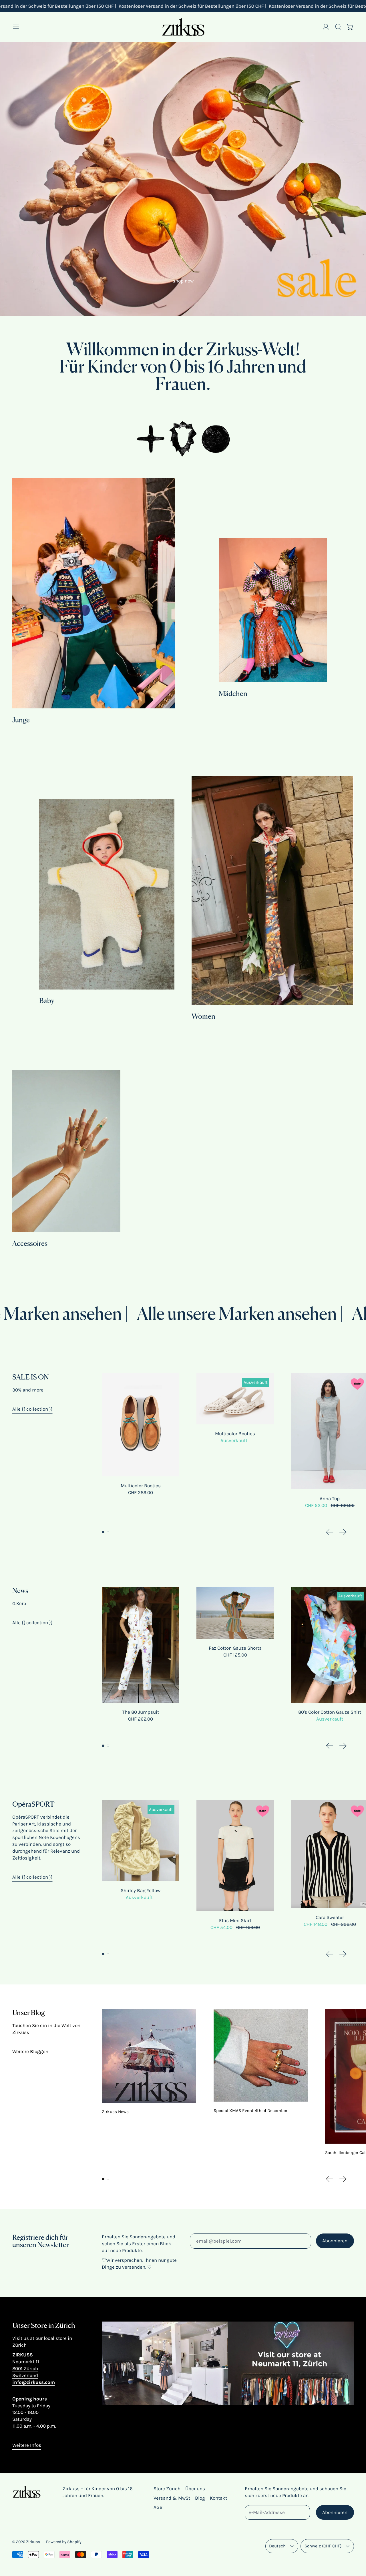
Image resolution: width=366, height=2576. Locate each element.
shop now (183, 281)
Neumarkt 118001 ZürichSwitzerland (26, 2368)
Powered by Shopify (64, 2542)
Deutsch (277, 2546)
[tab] (103, 1532)
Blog (200, 2498)
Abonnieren (335, 2241)
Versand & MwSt (172, 2498)
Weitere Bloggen (30, 2051)
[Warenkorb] (350, 27)
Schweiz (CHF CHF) (323, 2546)
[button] (338, 27)
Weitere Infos (27, 2445)
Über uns (195, 2489)
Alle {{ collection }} (32, 1409)
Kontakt (218, 2498)
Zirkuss (33, 2542)
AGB (158, 2507)
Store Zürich (167, 2489)
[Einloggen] (326, 27)
